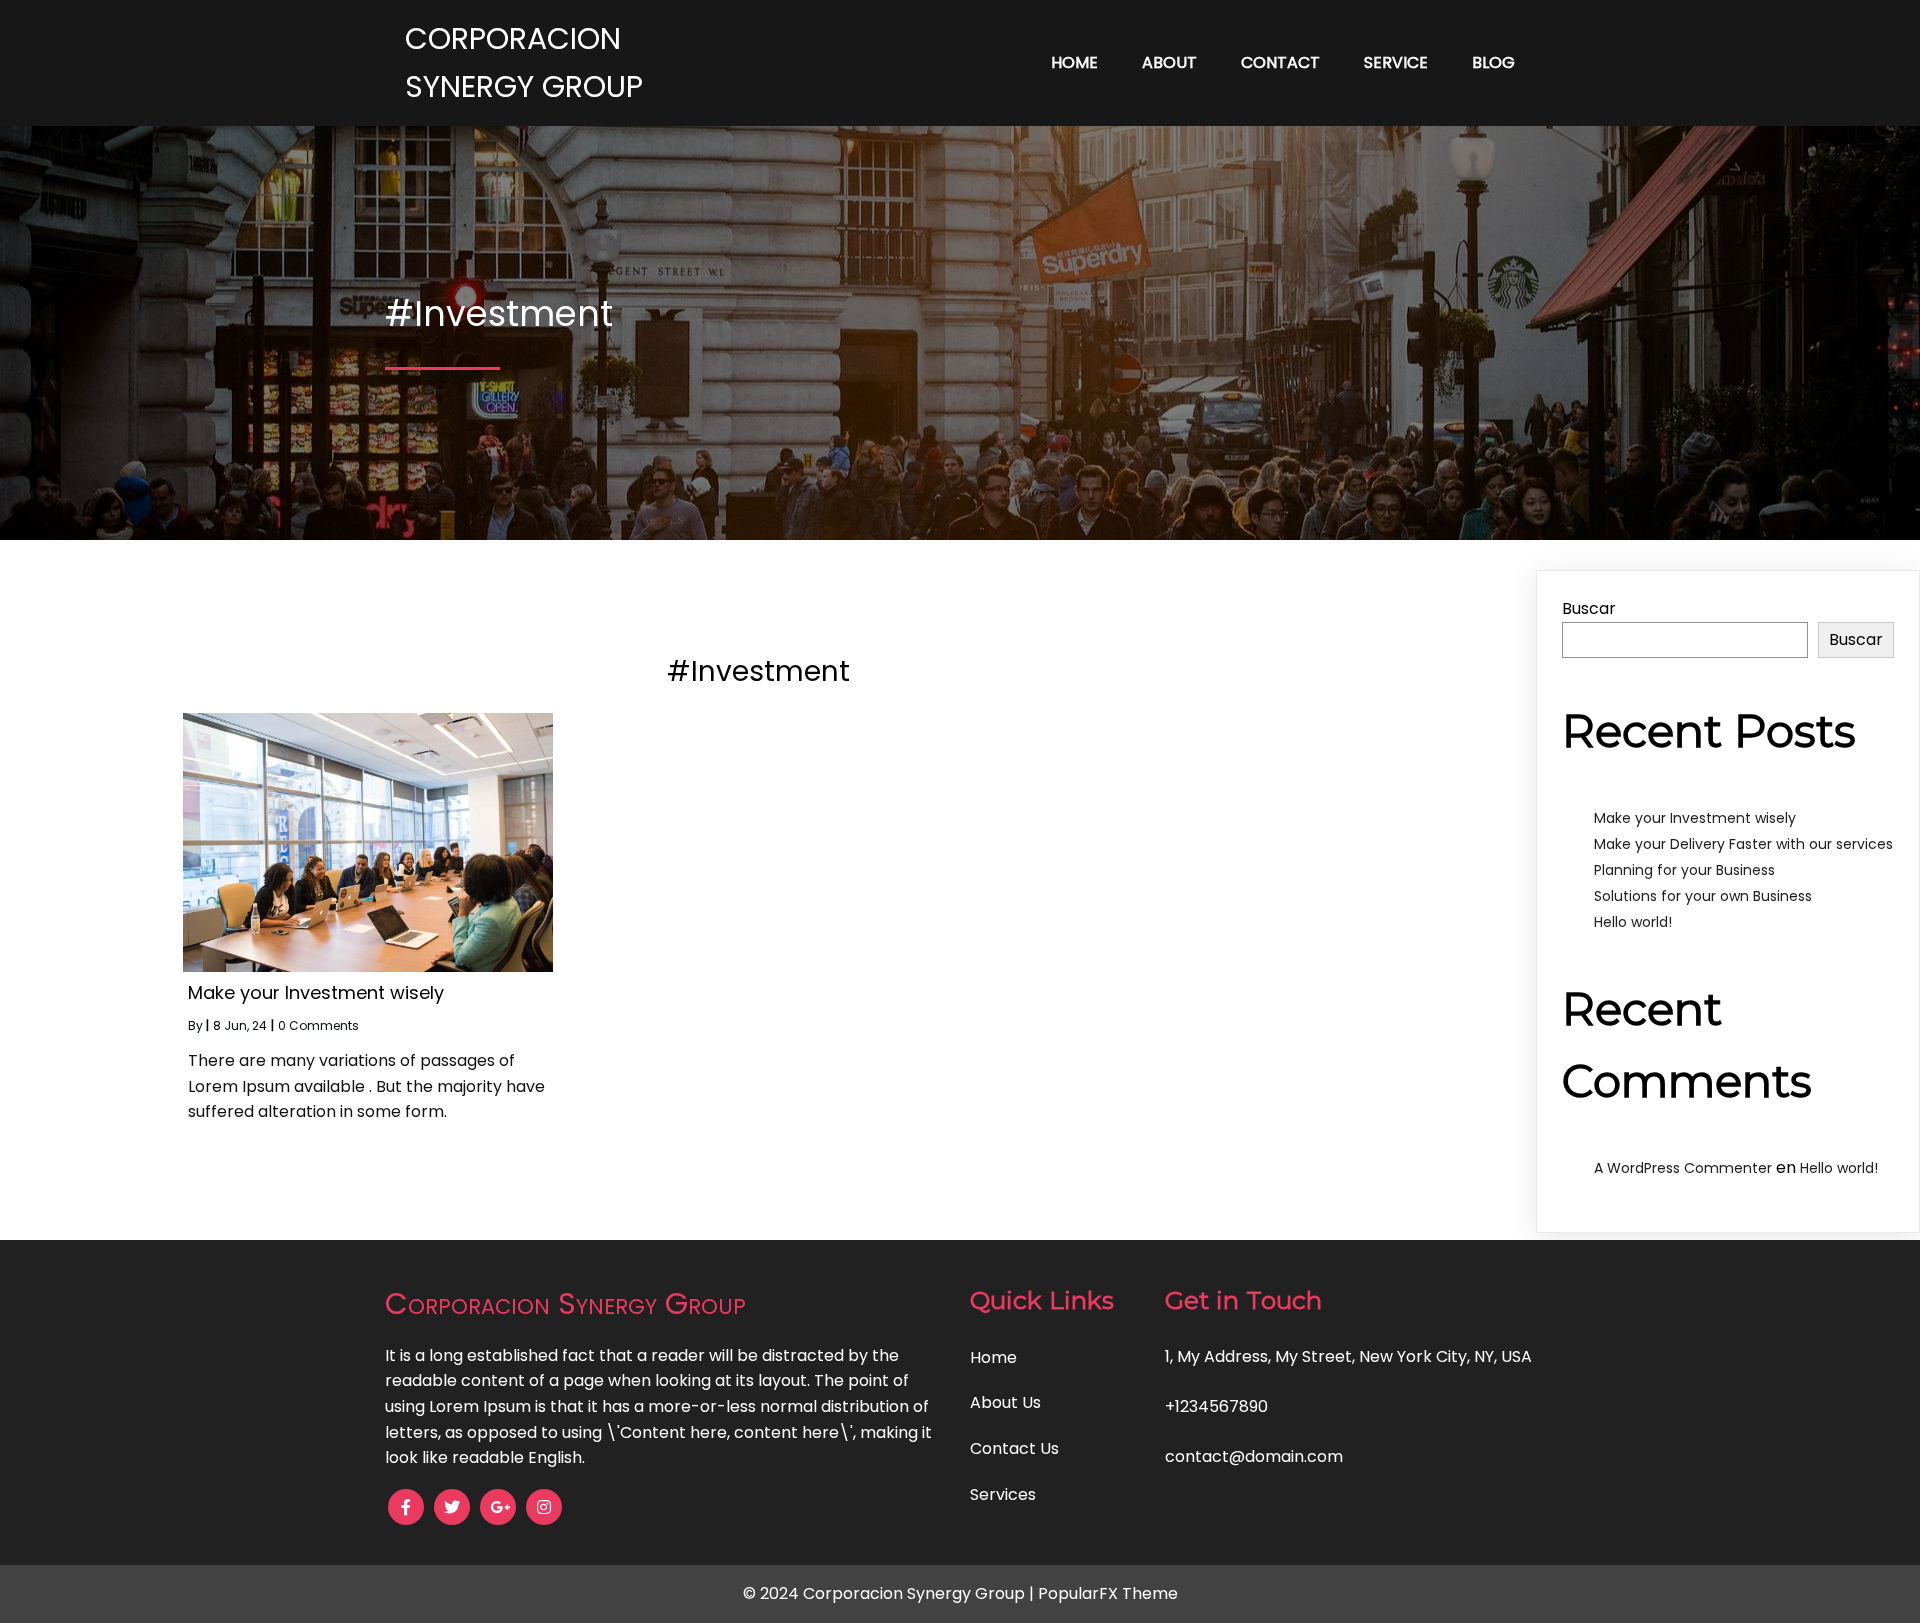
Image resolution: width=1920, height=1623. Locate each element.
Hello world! (1633, 922)
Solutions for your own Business (1703, 896)
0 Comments (318, 1025)
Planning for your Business (1684, 870)
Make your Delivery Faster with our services (1743, 844)
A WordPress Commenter (1683, 1168)
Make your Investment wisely (1695, 818)
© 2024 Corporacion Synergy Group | (890, 1593)
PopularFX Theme (1108, 1593)
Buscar (1589, 608)
